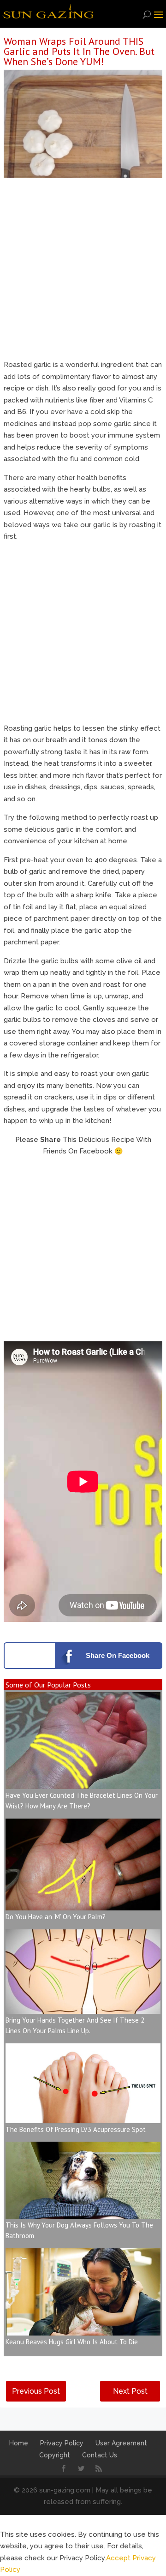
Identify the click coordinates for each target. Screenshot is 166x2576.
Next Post (130, 2391)
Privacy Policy (62, 2443)
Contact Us (100, 2455)
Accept (118, 2558)
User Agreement (121, 2443)
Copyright (55, 2455)
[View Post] (83, 1783)
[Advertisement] (83, 271)
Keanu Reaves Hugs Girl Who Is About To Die (72, 2342)
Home (19, 2443)
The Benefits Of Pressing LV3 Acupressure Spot (76, 2129)
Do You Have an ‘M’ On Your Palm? (56, 1917)
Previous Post (36, 2391)
